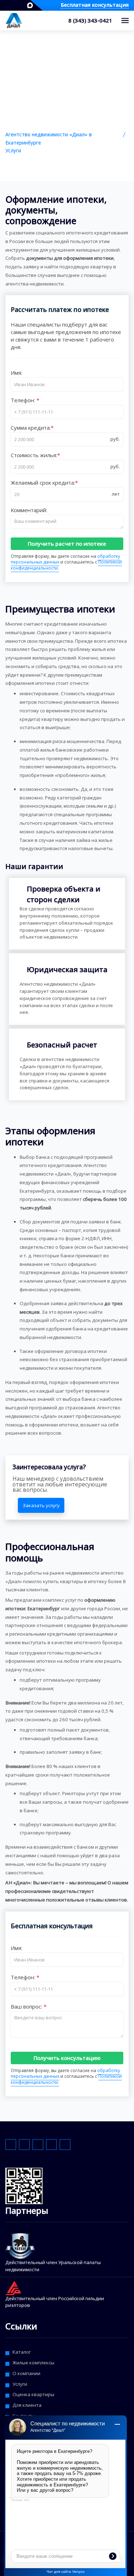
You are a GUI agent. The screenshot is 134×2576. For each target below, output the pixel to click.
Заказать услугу (41, 1505)
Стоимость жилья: (34, 455)
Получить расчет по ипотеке (67, 544)
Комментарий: (29, 510)
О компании (26, 2373)
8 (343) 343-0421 (90, 20)
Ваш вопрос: (27, 2006)
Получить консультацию (67, 2058)
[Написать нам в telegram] (11, 5)
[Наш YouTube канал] (17, 5)
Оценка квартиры (33, 2394)
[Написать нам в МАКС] (30, 5)
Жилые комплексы (33, 2363)
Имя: (16, 373)
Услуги (13, 151)
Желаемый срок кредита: (43, 483)
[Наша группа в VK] (23, 5)
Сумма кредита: (31, 428)
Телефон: (24, 400)
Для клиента (27, 2405)
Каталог (22, 2352)
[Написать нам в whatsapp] (5, 5)
